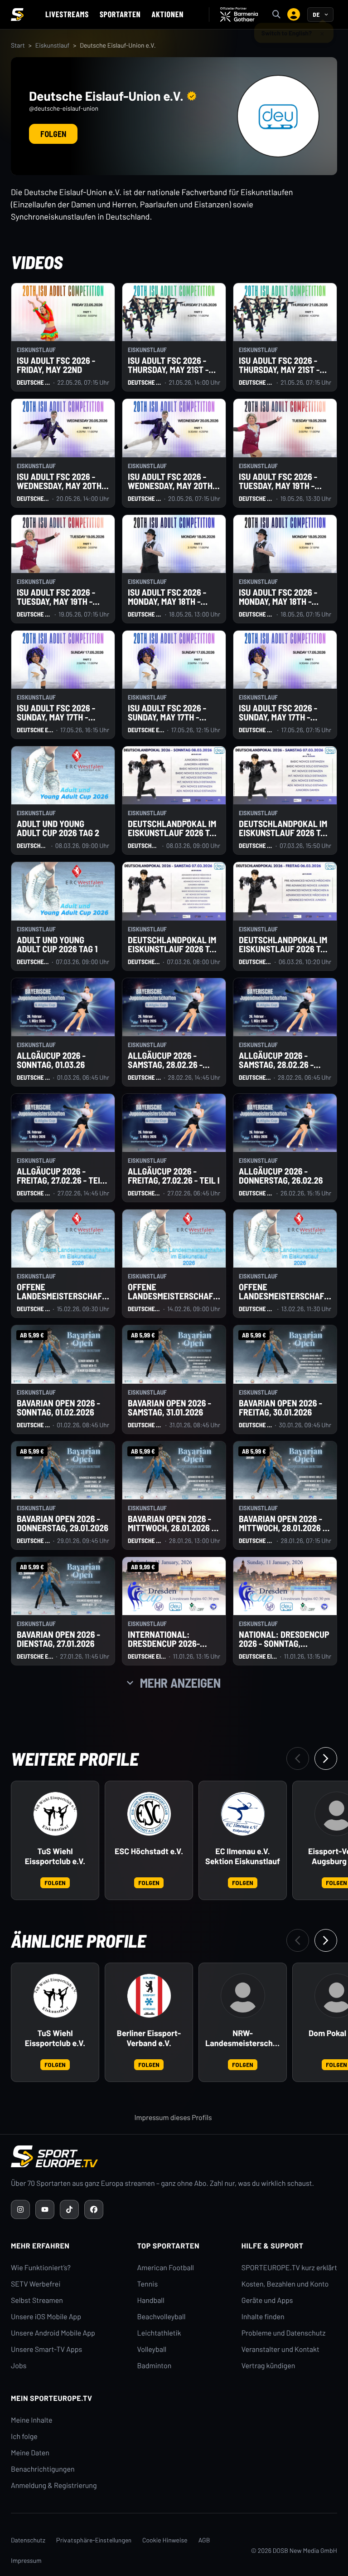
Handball (151, 2300)
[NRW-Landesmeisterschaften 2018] (243, 1996)
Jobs (19, 2366)
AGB (204, 2540)
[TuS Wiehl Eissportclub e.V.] (55, 1814)
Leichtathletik (159, 2333)
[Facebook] (94, 2209)
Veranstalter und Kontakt (280, 2349)
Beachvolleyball (162, 2317)
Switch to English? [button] (287, 32)
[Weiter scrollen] (326, 1758)
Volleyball (152, 2349)
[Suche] (276, 15)
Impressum (26, 2560)
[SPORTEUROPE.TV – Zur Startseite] (17, 15)
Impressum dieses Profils (173, 2118)
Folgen (53, 134)
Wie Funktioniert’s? (41, 2268)
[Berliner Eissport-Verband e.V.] (149, 1996)
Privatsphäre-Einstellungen (94, 2540)
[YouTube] (45, 2209)
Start (18, 45)
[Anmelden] (294, 15)
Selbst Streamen (37, 2300)
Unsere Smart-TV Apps (46, 2349)
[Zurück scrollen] (298, 1758)
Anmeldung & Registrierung (54, 2485)
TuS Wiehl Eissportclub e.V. (55, 1856)
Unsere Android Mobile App (53, 2333)
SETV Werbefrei (36, 2284)
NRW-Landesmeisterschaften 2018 (243, 2038)
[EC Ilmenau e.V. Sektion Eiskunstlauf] (243, 1814)
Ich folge (24, 2436)
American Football (166, 2268)
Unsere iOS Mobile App (46, 2317)
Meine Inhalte (32, 2420)
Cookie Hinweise (165, 2540)
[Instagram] (20, 2209)
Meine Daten (30, 2453)
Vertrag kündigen (268, 2366)
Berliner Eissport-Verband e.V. (149, 2038)
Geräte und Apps (267, 2300)
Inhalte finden (263, 2317)
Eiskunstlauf (53, 45)
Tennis (148, 2284)
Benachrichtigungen (43, 2469)
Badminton (155, 2366)
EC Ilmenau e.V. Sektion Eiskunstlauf (243, 1856)
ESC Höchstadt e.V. (149, 1851)
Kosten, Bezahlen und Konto (285, 2284)
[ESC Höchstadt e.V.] (149, 1814)
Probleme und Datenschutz (284, 2333)
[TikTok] (69, 2209)
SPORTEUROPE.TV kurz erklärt (289, 2268)
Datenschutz (28, 2540)
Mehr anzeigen (180, 1683)
